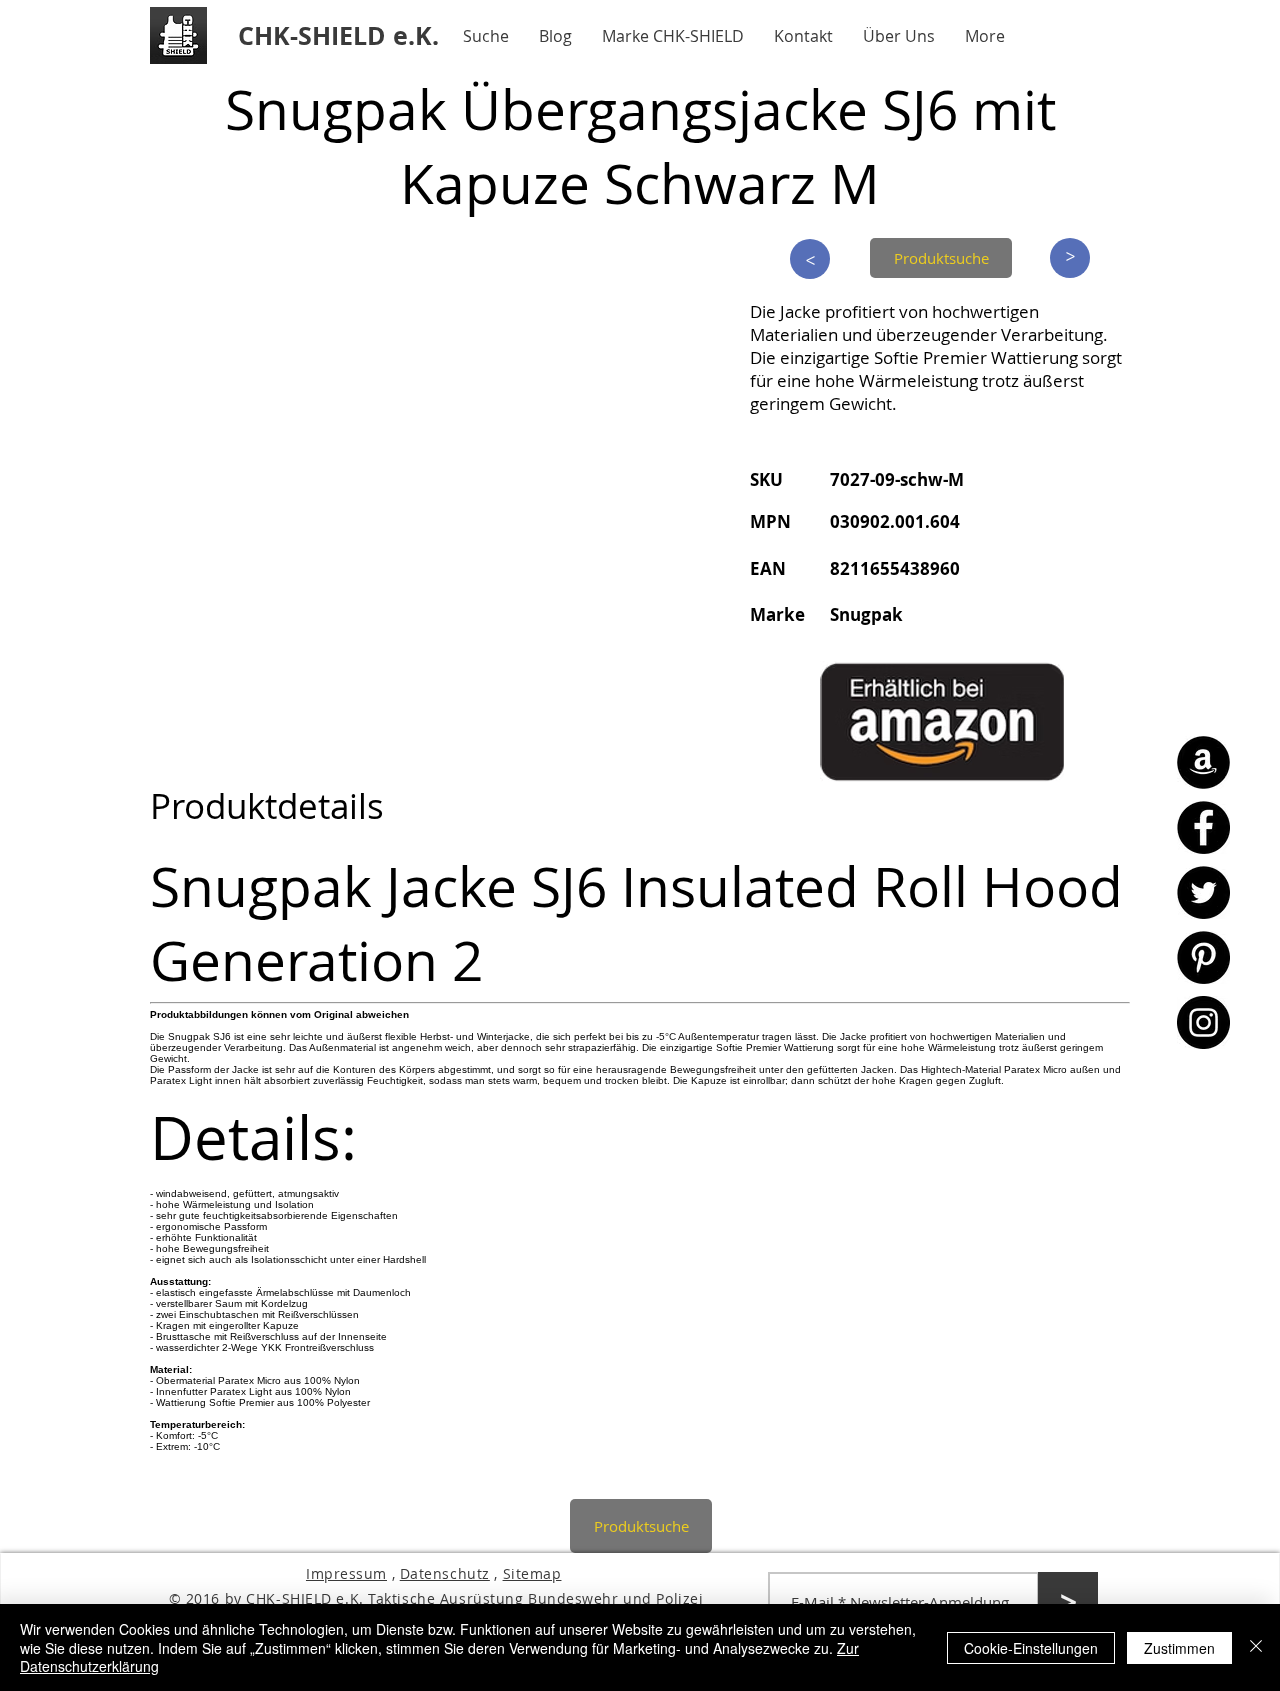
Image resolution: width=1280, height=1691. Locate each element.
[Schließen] (1256, 1647)
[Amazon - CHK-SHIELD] (1203, 762)
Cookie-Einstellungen (1031, 1648)
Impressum (346, 1573)
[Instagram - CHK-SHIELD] (1203, 1022)
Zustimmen (1179, 1648)
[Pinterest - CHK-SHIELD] (1203, 957)
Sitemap (532, 1573)
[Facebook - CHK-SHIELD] (1203, 827)
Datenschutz (445, 1573)
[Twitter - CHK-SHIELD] (1203, 892)
